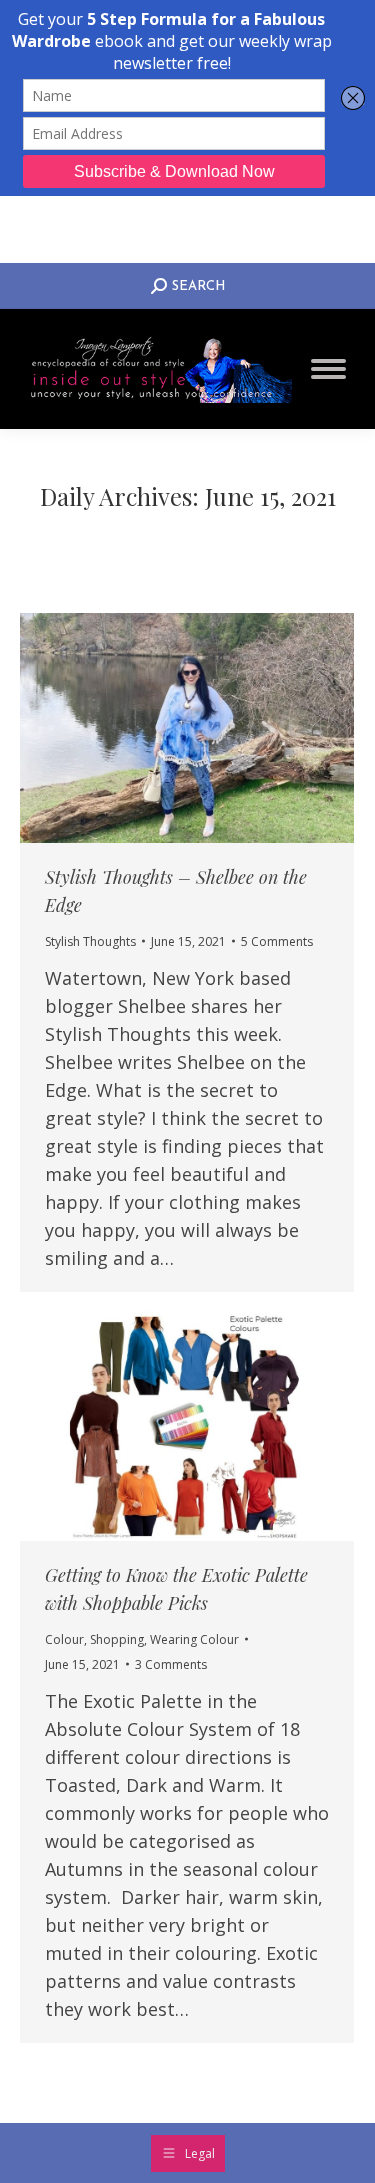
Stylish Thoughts (90, 941)
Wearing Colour (194, 1639)
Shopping (117, 1639)
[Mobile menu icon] (328, 369)
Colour (64, 1639)
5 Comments (277, 941)
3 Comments (171, 1664)
